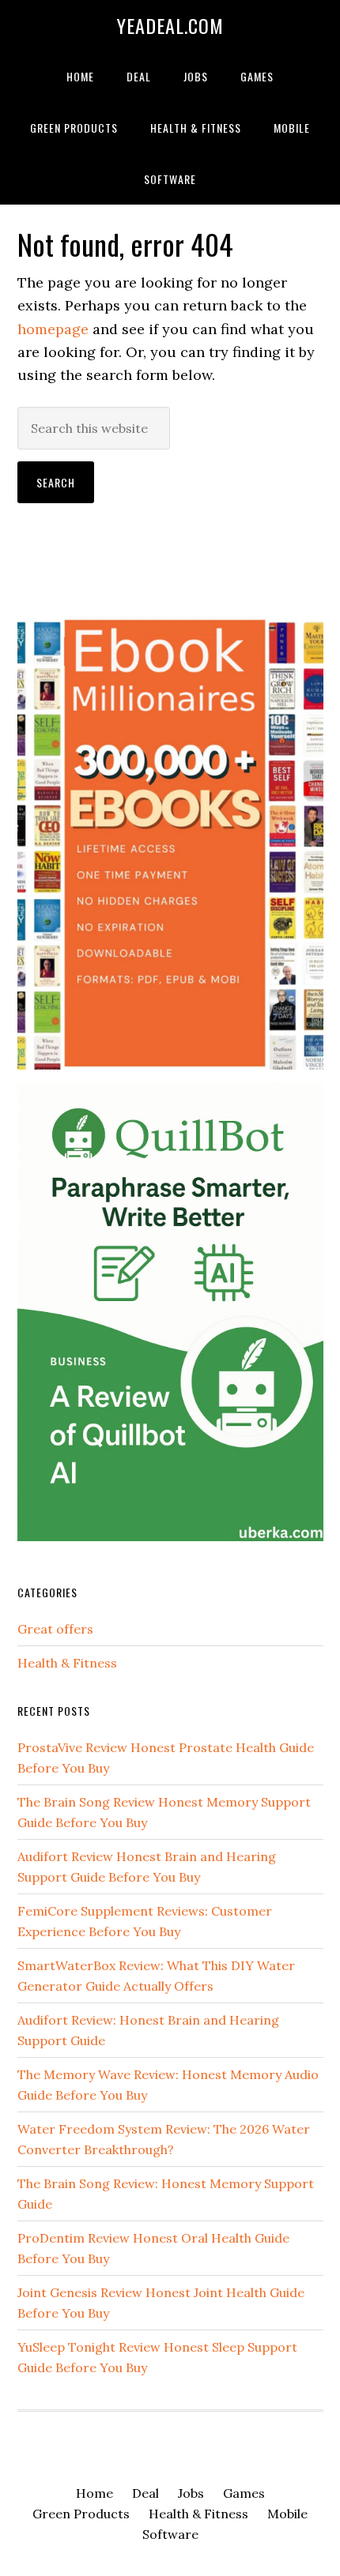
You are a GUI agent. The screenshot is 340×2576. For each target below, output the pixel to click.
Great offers (55, 1629)
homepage (53, 329)
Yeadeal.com (170, 25)
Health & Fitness (67, 1663)
